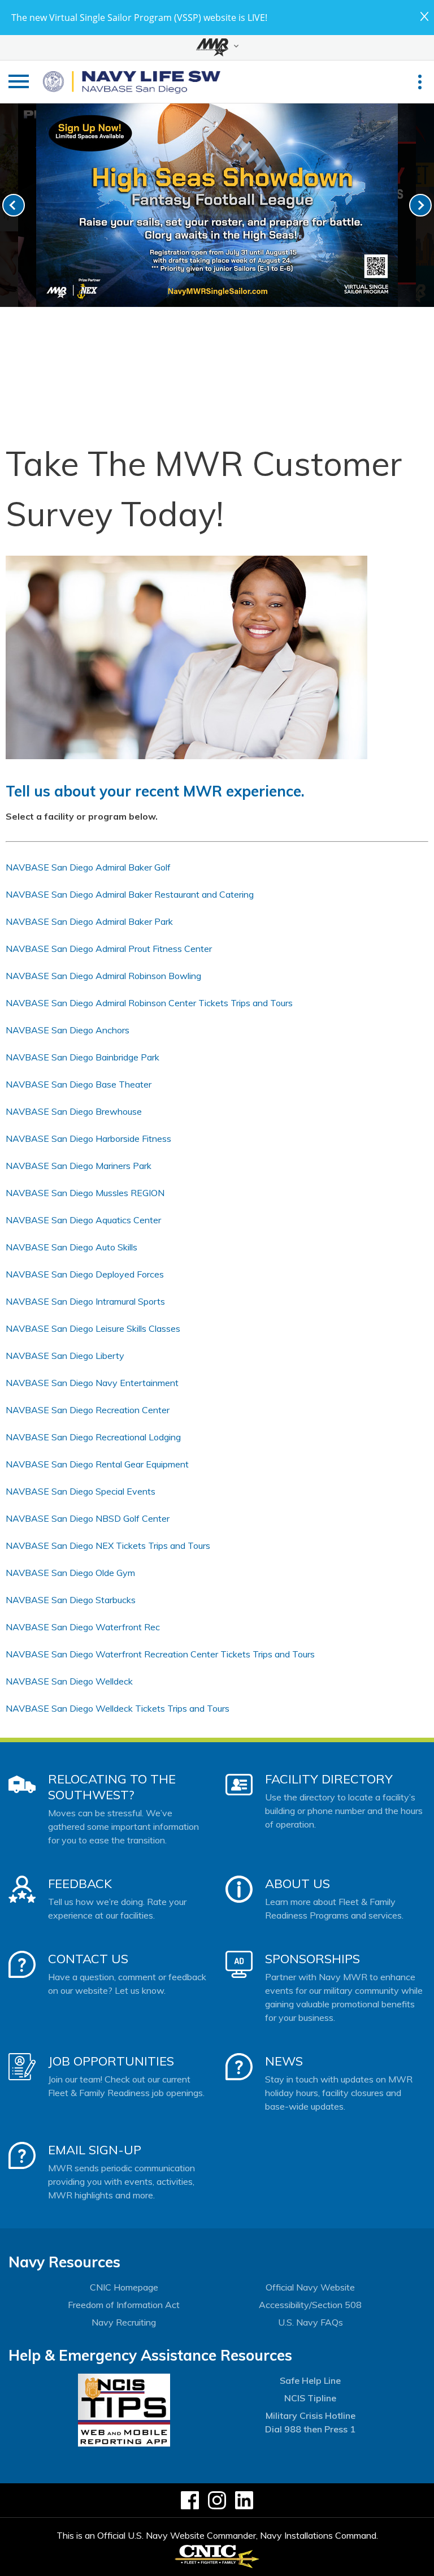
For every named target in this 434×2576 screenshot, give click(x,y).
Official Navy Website (310, 2287)
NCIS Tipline (310, 2398)
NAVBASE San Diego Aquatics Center (83, 1220)
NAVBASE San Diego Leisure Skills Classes (93, 1328)
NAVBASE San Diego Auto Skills (71, 1247)
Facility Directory (329, 1779)
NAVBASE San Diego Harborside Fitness (88, 1138)
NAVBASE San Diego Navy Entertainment (92, 1383)
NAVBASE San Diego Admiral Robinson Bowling (103, 976)
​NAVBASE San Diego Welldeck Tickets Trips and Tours (118, 1708)
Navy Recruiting (124, 2322)
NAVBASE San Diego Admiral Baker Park (89, 921)
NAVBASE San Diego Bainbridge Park (83, 1057)
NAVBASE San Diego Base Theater (79, 1084)
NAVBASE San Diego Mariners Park (79, 1166)
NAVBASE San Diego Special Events (81, 1491)
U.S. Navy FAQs (311, 2322)
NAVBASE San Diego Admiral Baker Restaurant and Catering (130, 894)
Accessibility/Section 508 (310, 2305)
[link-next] (420, 205)
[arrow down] (217, 47)
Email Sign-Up (95, 2150)
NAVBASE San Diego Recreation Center (88, 1410)
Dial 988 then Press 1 (310, 2429)
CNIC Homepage (124, 2287)
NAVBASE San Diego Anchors (68, 1030)
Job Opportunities (111, 2061)
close (424, 16)
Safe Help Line (310, 2380)
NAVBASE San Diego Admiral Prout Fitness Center (109, 949)
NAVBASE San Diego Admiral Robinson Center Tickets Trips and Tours (149, 1003)
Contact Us (88, 1959)
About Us (298, 1884)
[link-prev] (14, 205)
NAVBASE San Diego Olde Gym (70, 1573)
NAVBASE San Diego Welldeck (69, 1681)
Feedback (80, 1884)
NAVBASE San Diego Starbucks (71, 1600)
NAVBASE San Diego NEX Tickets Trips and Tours (108, 1545)
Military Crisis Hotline (311, 2415)
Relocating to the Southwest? (112, 1787)
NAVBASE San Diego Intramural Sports (85, 1301)
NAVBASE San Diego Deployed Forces (85, 1274)
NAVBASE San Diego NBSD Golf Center (88, 1518)
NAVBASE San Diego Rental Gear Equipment (97, 1464)
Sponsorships (313, 1959)
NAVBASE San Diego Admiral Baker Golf (88, 867)
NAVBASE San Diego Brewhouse (74, 1111)
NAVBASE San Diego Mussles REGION (85, 1193)
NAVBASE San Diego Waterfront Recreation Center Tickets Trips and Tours (160, 1654)
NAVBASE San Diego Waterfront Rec (83, 1627)
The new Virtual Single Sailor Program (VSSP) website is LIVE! (139, 18)
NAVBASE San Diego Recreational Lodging (93, 1437)
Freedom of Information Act (124, 2305)
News (284, 2061)
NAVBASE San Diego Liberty (65, 1356)
